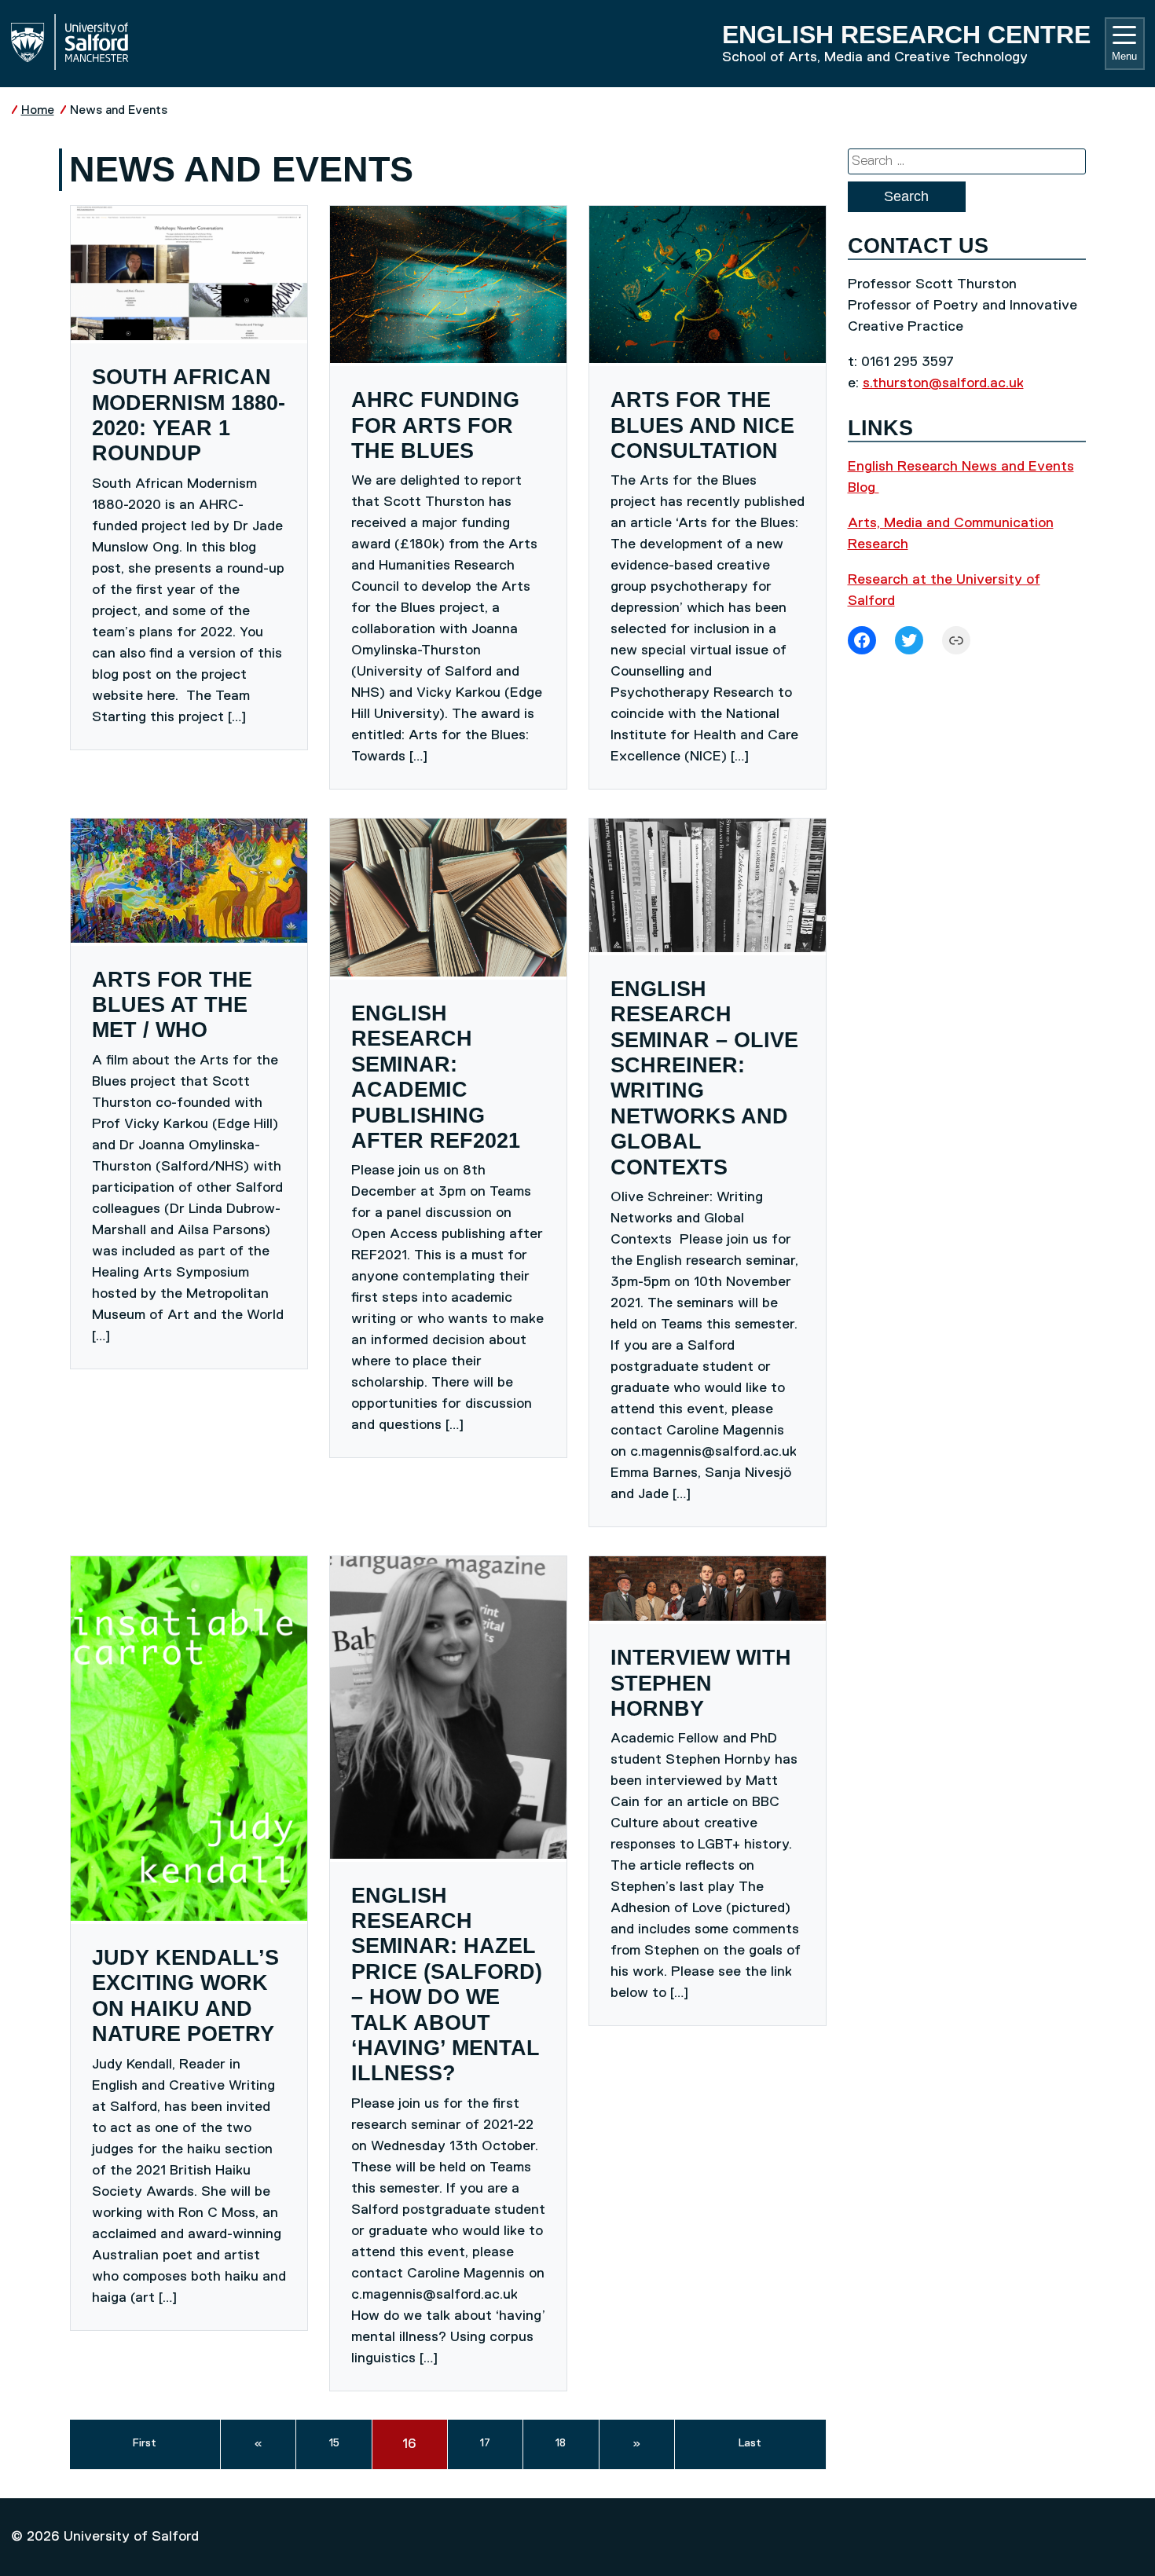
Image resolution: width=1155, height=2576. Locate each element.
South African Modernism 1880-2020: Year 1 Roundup (189, 415)
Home (38, 110)
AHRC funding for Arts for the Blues (435, 425)
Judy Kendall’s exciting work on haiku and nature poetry (185, 1996)
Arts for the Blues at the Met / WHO (172, 1005)
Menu (1124, 56)
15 (334, 2443)
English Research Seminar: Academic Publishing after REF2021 (436, 1077)
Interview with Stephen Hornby (701, 1683)
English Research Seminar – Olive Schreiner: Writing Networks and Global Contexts (704, 1078)
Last (750, 2443)
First (145, 2443)
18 (561, 2443)
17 (485, 2443)
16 (409, 2444)
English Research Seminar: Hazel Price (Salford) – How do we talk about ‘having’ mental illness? (447, 1985)
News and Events (119, 110)
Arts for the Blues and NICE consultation (702, 425)
